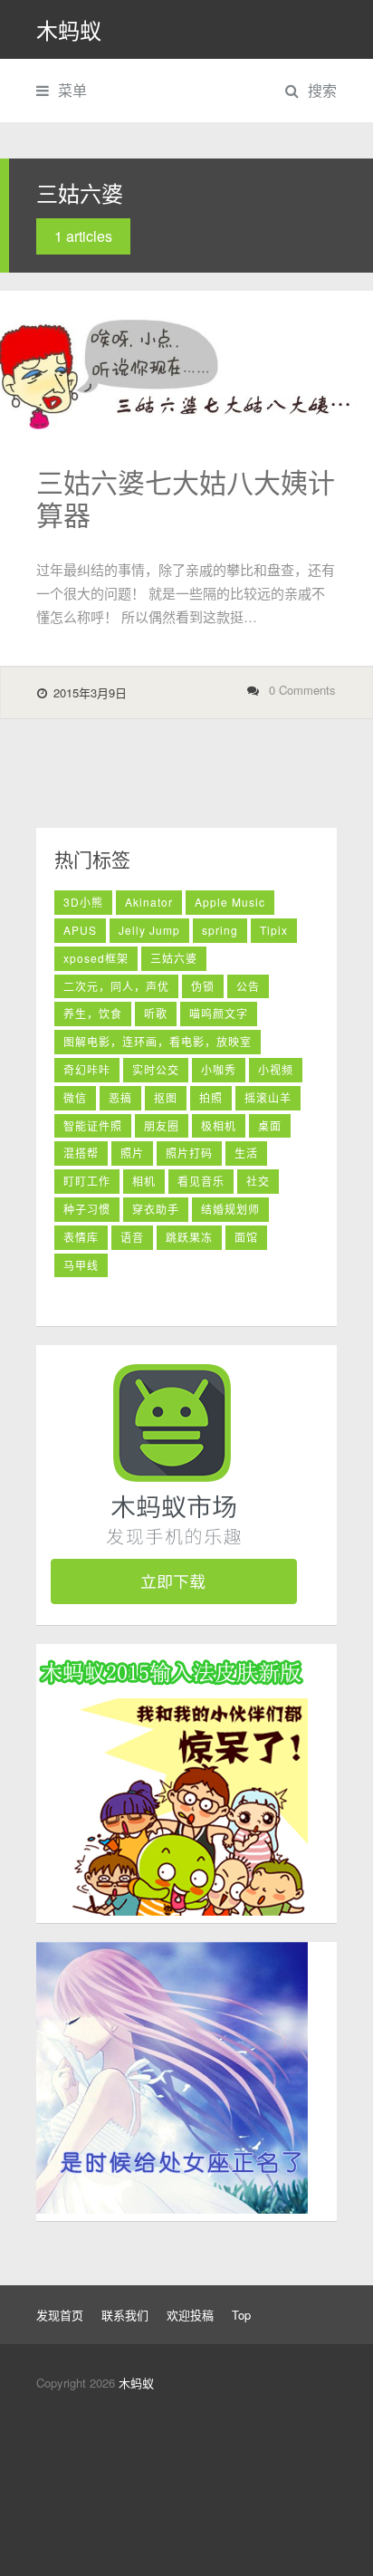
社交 (258, 1181)
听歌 (156, 1013)
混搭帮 (81, 1153)
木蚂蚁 (69, 29)
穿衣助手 (156, 1209)
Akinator (149, 902)
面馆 (246, 1237)
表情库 (81, 1237)
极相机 (219, 1125)
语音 (132, 1237)
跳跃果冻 (189, 1237)
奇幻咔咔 (87, 1069)
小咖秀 (219, 1069)
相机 (144, 1181)
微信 (75, 1097)
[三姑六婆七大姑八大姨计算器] (186, 360)
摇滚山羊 (268, 1097)
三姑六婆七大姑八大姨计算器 (186, 498)
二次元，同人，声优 (116, 986)
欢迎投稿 (190, 2315)
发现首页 (60, 2315)
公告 (248, 986)
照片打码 (189, 1153)
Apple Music (230, 902)
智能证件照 (93, 1125)
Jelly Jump (149, 930)
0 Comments (302, 690)
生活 (246, 1153)
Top (241, 2315)
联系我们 (125, 2315)
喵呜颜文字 (219, 1013)
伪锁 (203, 986)
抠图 (166, 1097)
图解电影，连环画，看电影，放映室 (158, 1041)
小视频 (276, 1069)
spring (220, 930)
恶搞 (120, 1097)
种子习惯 (87, 1209)
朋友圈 (162, 1125)
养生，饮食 (93, 1013)
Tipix (274, 930)
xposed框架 (96, 958)
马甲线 (81, 1265)
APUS (80, 930)
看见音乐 (201, 1181)
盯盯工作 (87, 1181)
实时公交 (156, 1069)
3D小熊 (83, 902)
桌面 (270, 1125)
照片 (132, 1153)
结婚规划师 (230, 1209)
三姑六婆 (174, 958)
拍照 (211, 1097)
